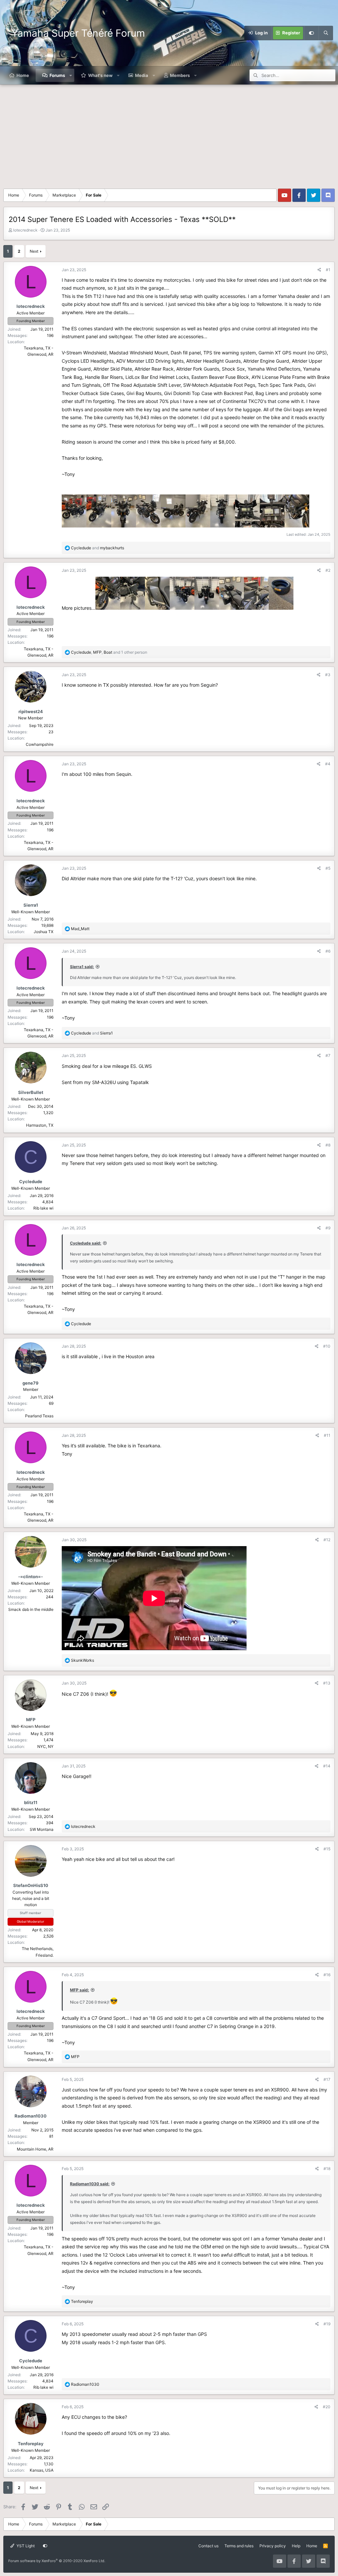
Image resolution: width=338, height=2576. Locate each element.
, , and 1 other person (109, 652)
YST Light (25, 2546)
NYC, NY (45, 1746)
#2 (328, 570)
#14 (327, 1766)
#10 (327, 1346)
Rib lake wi (43, 1208)
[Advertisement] (169, 134)
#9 (328, 1228)
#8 (328, 1145)
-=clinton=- (31, 1577)
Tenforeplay (31, 2444)
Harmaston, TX (40, 1125)
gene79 (31, 1383)
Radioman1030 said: (90, 2184)
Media (142, 75)
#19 (327, 2324)
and (98, 548)
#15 (327, 1849)
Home (23, 75)
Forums (57, 75)
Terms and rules (239, 2546)
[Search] (326, 33)
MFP (31, 1720)
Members (180, 75)
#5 (328, 868)
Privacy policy (273, 2546)
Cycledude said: (86, 1243)
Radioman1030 (31, 2116)
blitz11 (31, 1802)
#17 (327, 2079)
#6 (328, 951)
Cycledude (31, 1181)
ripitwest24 (31, 711)
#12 (327, 1540)
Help (296, 2546)
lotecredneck (25, 230)
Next (34, 251)
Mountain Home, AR (35, 2149)
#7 (328, 1055)
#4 (328, 764)
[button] (71, 75)
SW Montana (42, 1829)
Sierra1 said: (82, 967)
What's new (100, 75)
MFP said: (80, 1990)
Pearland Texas (39, 1416)
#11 (327, 1435)
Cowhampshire (40, 744)
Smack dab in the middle (31, 1609)
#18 (327, 2169)
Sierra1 (31, 905)
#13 (327, 1683)
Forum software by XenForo (57, 2561)
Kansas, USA (42, 2470)
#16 (327, 1975)
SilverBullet (31, 1092)
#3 (328, 675)
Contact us (208, 2546)
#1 (328, 270)
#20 (327, 2407)
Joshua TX (44, 932)
